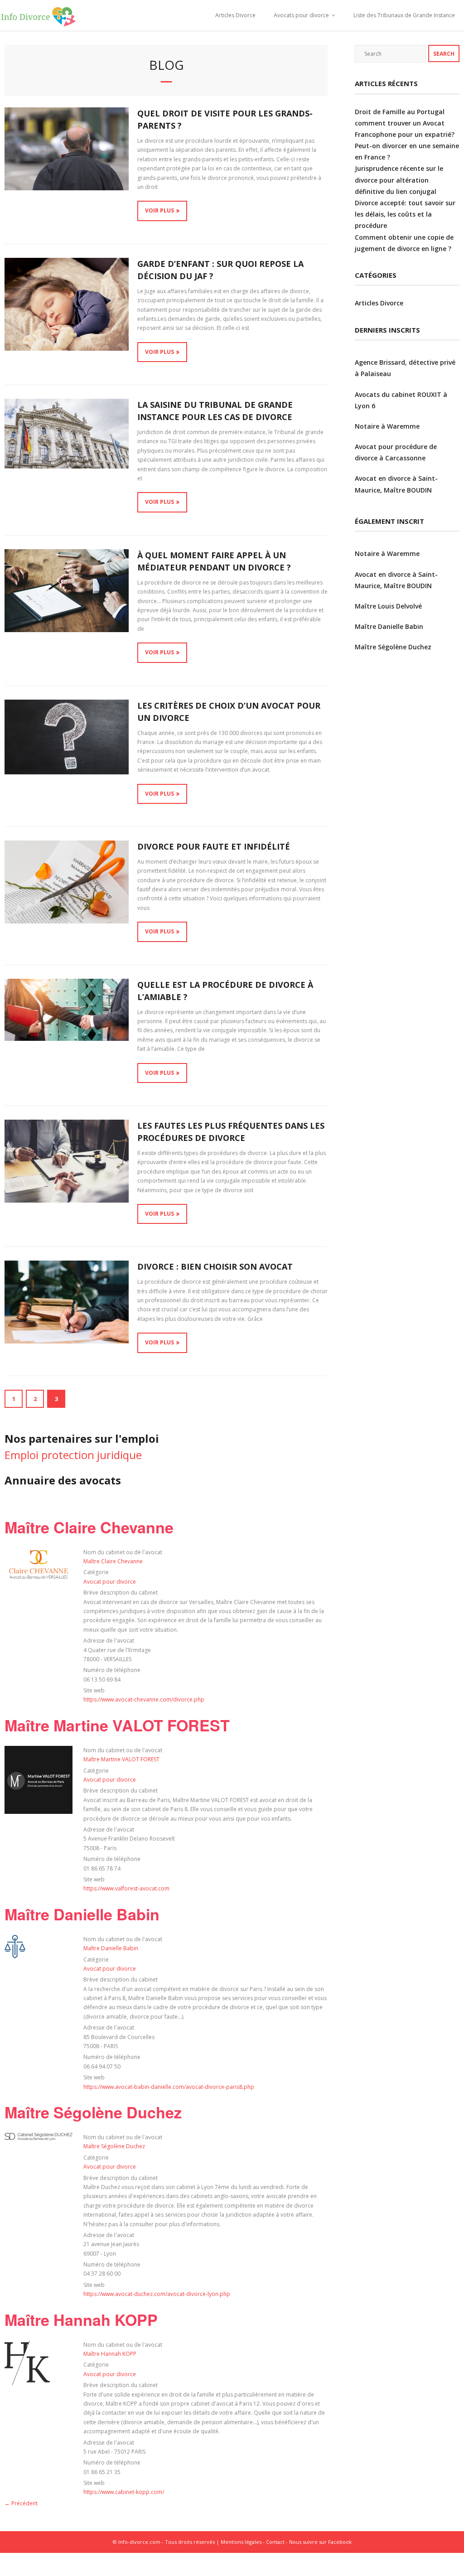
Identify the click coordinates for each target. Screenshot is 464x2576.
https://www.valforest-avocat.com (126, 1888)
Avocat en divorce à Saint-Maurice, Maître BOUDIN (396, 484)
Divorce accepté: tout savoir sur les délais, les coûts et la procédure (405, 214)
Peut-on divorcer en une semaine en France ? (407, 151)
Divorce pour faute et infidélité (214, 846)
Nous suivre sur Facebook (320, 2542)
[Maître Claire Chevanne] (39, 1579)
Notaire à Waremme (387, 426)
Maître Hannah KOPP (81, 2320)
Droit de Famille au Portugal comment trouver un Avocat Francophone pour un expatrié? (405, 123)
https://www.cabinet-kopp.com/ (124, 2492)
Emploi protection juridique (73, 1455)
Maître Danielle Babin (82, 1914)
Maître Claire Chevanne (89, 1527)
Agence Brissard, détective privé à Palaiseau (405, 368)
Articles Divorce (235, 15)
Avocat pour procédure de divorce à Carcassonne (396, 452)
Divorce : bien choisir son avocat (215, 1266)
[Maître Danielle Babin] (15, 1956)
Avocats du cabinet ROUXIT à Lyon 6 (401, 400)
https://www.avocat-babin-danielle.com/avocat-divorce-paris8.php (169, 2087)
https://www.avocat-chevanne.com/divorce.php (144, 1699)
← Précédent (21, 2503)
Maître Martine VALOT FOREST (117, 1725)
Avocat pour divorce (110, 1582)
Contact (275, 2542)
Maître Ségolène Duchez (93, 2112)
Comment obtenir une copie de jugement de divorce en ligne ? (404, 243)
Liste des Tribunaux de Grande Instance (404, 15)
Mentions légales (241, 2542)
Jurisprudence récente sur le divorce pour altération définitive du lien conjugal (399, 180)
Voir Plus (159, 210)
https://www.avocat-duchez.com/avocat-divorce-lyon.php (157, 2294)
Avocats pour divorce (301, 15)
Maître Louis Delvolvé (388, 606)
